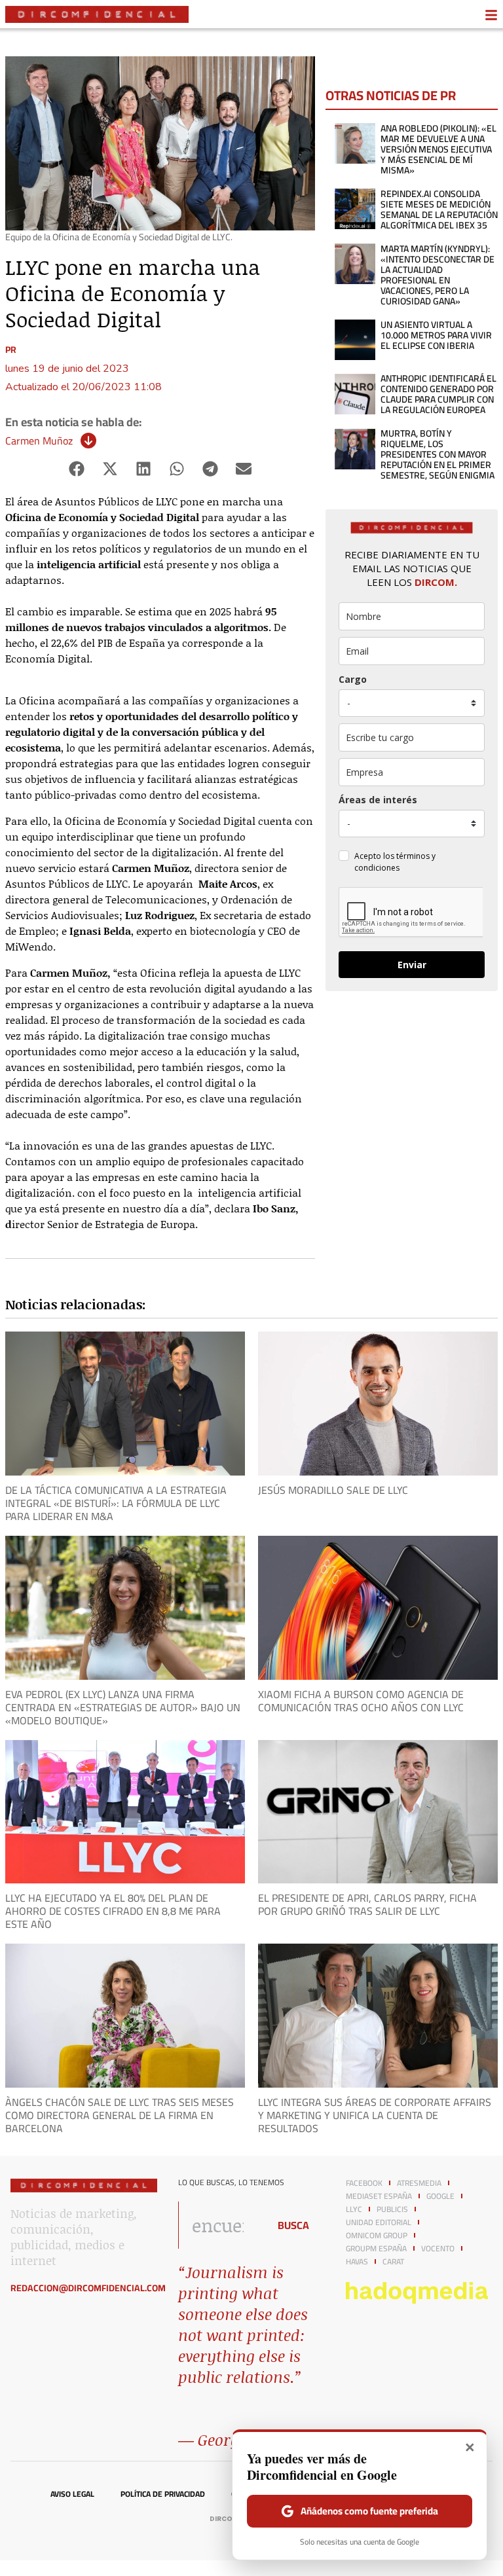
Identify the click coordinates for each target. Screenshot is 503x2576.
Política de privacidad (163, 2494)
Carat (393, 2262)
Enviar (412, 965)
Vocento (438, 2249)
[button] (77, 468)
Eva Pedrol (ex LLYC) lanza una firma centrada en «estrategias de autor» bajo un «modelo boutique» (123, 1707)
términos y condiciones (395, 862)
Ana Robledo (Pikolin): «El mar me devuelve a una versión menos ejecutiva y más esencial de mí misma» (438, 149)
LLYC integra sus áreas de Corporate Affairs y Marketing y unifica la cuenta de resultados (375, 2115)
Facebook (364, 2183)
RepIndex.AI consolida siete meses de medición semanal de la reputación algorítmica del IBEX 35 (439, 209)
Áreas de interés (378, 800)
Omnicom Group (377, 2236)
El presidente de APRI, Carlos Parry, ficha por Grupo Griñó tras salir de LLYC (367, 1904)
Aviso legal (72, 2494)
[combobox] (220, 2225)
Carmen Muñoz (39, 441)
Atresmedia (419, 2183)
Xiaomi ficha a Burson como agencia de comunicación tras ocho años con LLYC (361, 1701)
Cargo (353, 679)
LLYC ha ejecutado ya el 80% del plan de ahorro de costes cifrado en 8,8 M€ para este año (113, 1911)
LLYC (354, 2209)
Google (440, 2196)
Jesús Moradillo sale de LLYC (333, 1490)
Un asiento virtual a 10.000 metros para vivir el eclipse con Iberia (436, 335)
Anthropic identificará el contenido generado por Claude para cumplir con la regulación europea (438, 394)
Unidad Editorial (379, 2222)
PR (11, 350)
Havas (357, 2262)
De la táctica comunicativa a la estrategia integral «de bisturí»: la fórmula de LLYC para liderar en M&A (116, 1503)
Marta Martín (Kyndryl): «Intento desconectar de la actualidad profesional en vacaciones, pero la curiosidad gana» (438, 275)
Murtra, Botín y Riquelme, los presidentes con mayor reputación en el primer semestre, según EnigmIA (438, 454)
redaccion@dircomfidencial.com (88, 2288)
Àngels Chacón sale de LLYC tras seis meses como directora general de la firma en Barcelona (120, 2115)
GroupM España (376, 2249)
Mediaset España (379, 2196)
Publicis (392, 2209)
